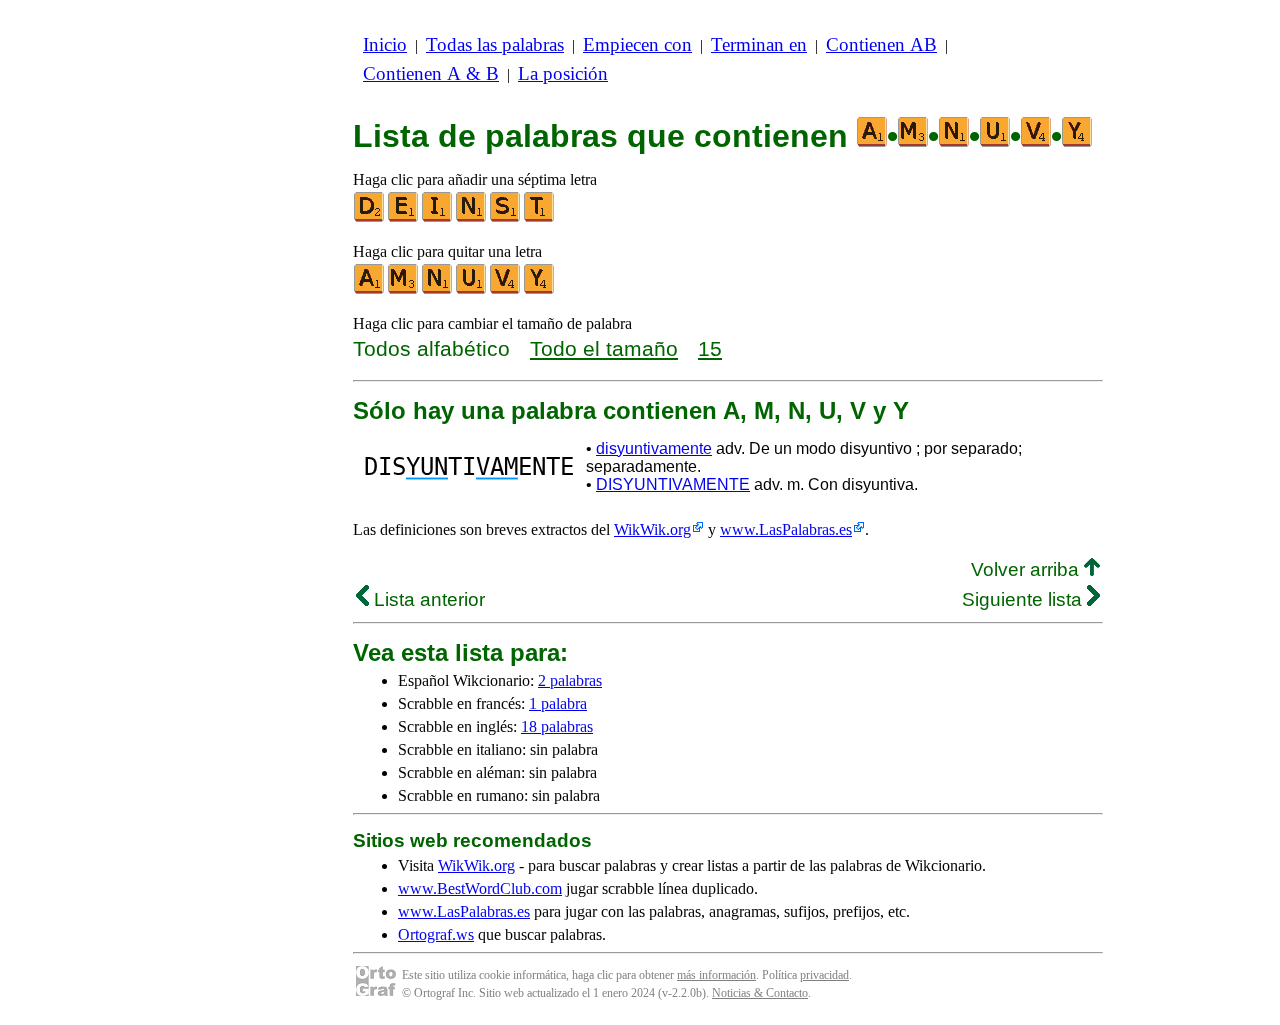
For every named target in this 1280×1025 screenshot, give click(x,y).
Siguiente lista (1024, 599)
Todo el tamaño (604, 348)
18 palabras (557, 726)
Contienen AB (881, 44)
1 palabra (558, 703)
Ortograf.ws (436, 934)
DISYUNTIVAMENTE (673, 484)
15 (710, 348)
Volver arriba (1027, 569)
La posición (563, 73)
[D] (370, 217)
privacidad (824, 975)
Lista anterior (427, 599)
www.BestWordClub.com (480, 888)
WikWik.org (652, 529)
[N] (472, 217)
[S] (506, 217)
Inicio (385, 44)
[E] (404, 217)
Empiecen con (637, 44)
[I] (438, 217)
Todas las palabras (495, 44)
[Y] (540, 289)
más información (716, 975)
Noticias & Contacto (760, 993)
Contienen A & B (431, 73)
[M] (404, 289)
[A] (370, 289)
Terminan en (759, 44)
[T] (540, 217)
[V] (506, 289)
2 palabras (570, 680)
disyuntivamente (654, 448)
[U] (472, 289)
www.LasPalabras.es (786, 529)
